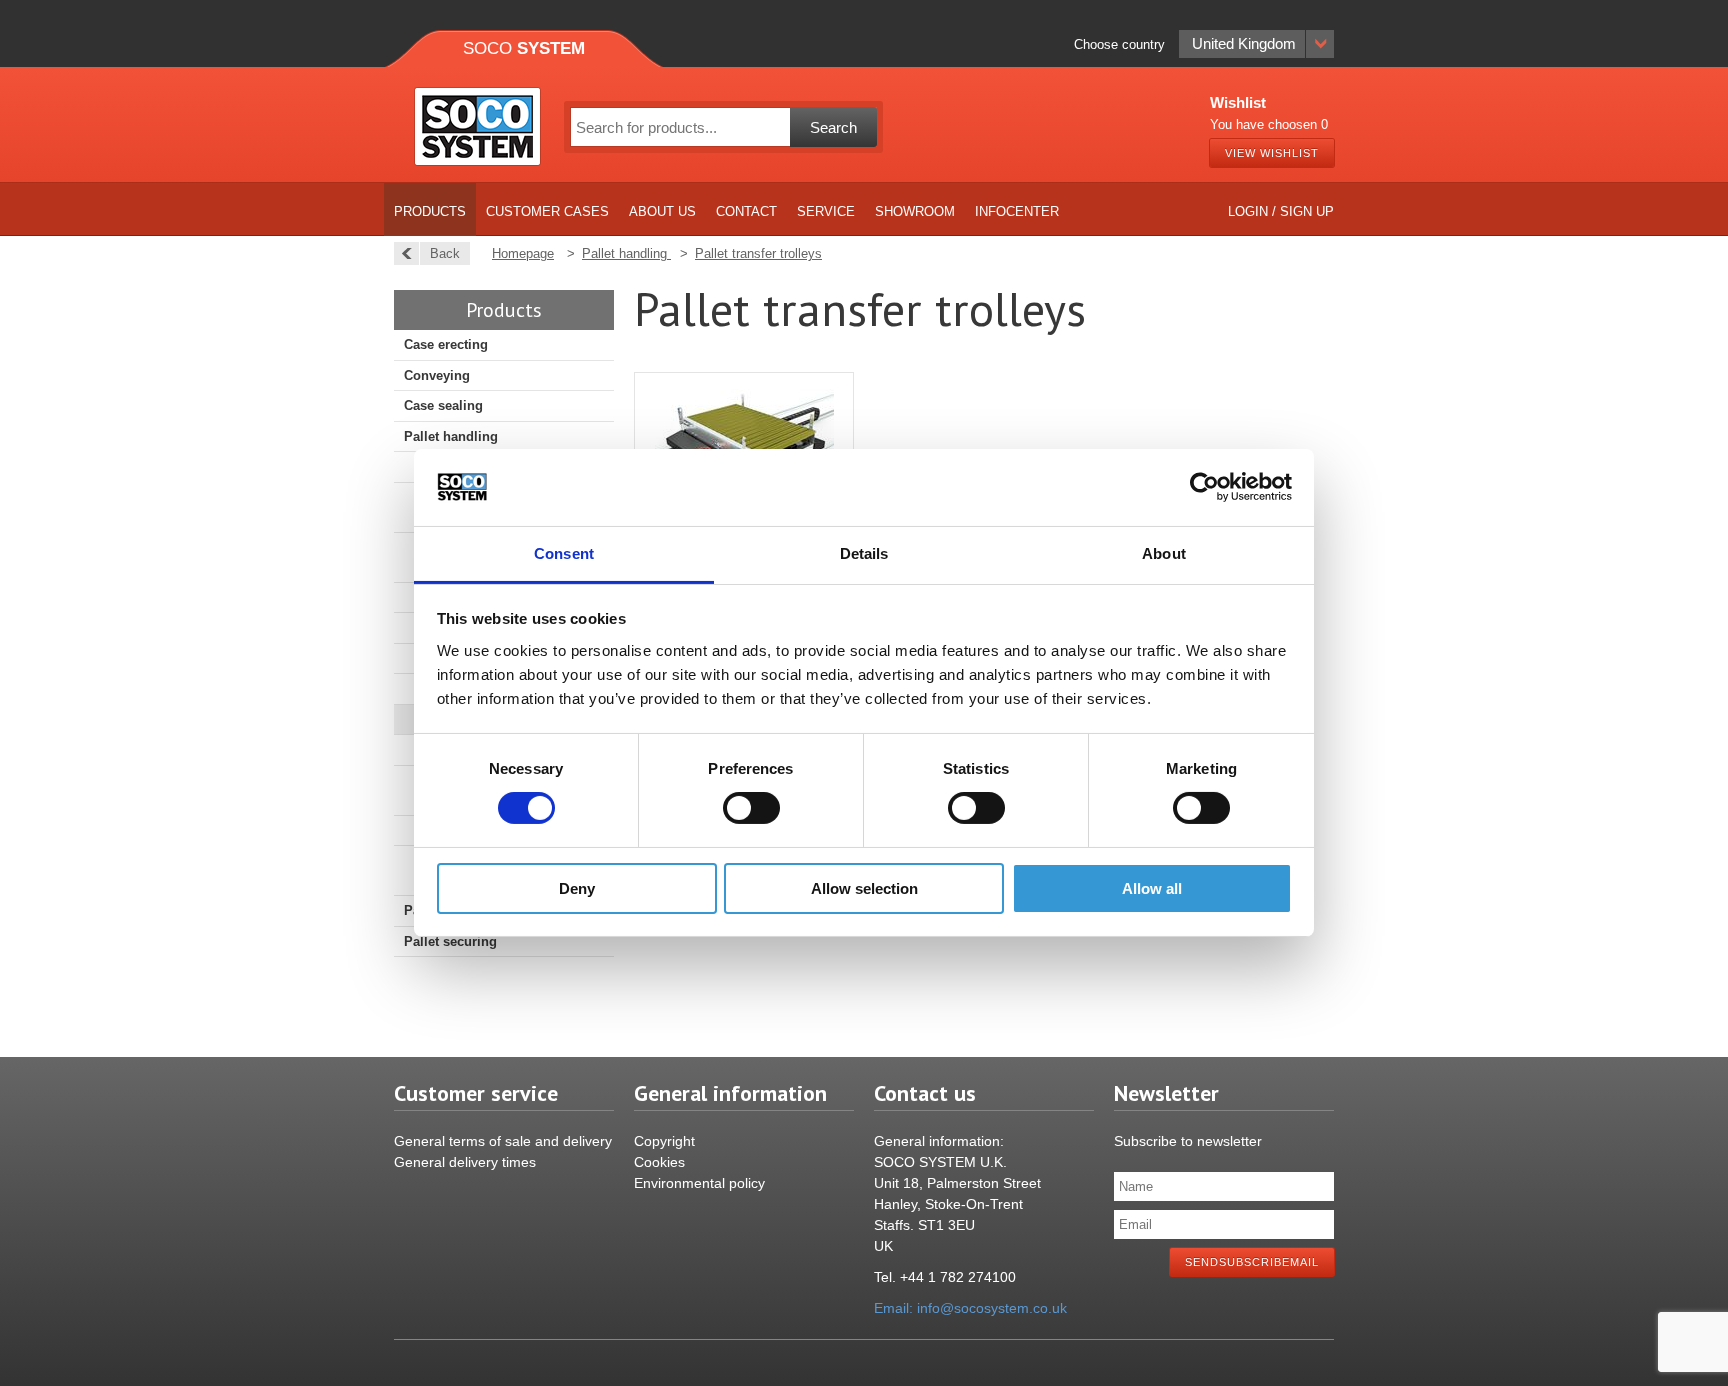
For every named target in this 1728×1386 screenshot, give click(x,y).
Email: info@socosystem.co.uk (970, 1308)
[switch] (751, 808)
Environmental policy (699, 1183)
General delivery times (465, 1162)
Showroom (915, 211)
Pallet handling (451, 436)
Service (826, 211)
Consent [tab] (564, 553)
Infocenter (1017, 211)
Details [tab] (864, 553)
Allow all (1152, 888)
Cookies (659, 1162)
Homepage (523, 253)
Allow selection (864, 888)
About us (662, 211)
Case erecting (446, 344)
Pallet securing (450, 941)
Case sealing (443, 405)
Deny (577, 888)
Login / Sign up (1281, 211)
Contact (746, 211)
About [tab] (1164, 553)
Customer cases (547, 211)
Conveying (437, 375)
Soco (524, 48)
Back (445, 253)
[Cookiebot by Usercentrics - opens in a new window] (1204, 487)
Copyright (664, 1141)
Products (430, 211)
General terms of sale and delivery (503, 1141)
